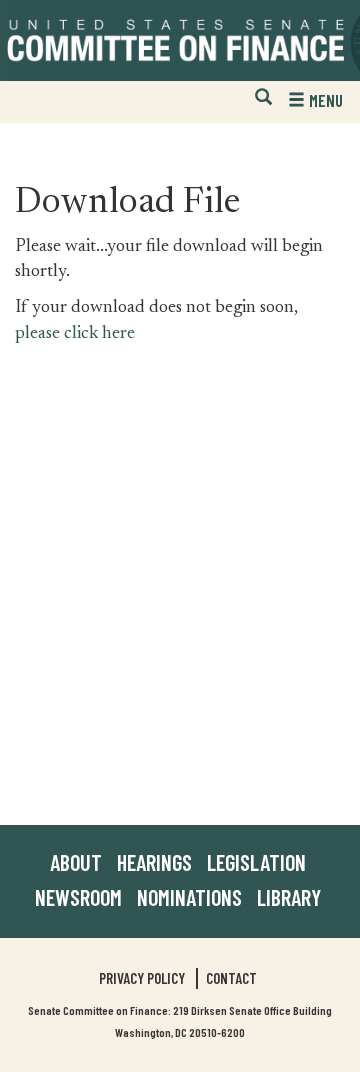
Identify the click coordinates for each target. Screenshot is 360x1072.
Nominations (189, 897)
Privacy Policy (142, 978)
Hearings (154, 862)
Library (289, 897)
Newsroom (78, 897)
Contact (231, 978)
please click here (75, 334)
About (76, 862)
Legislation (256, 862)
